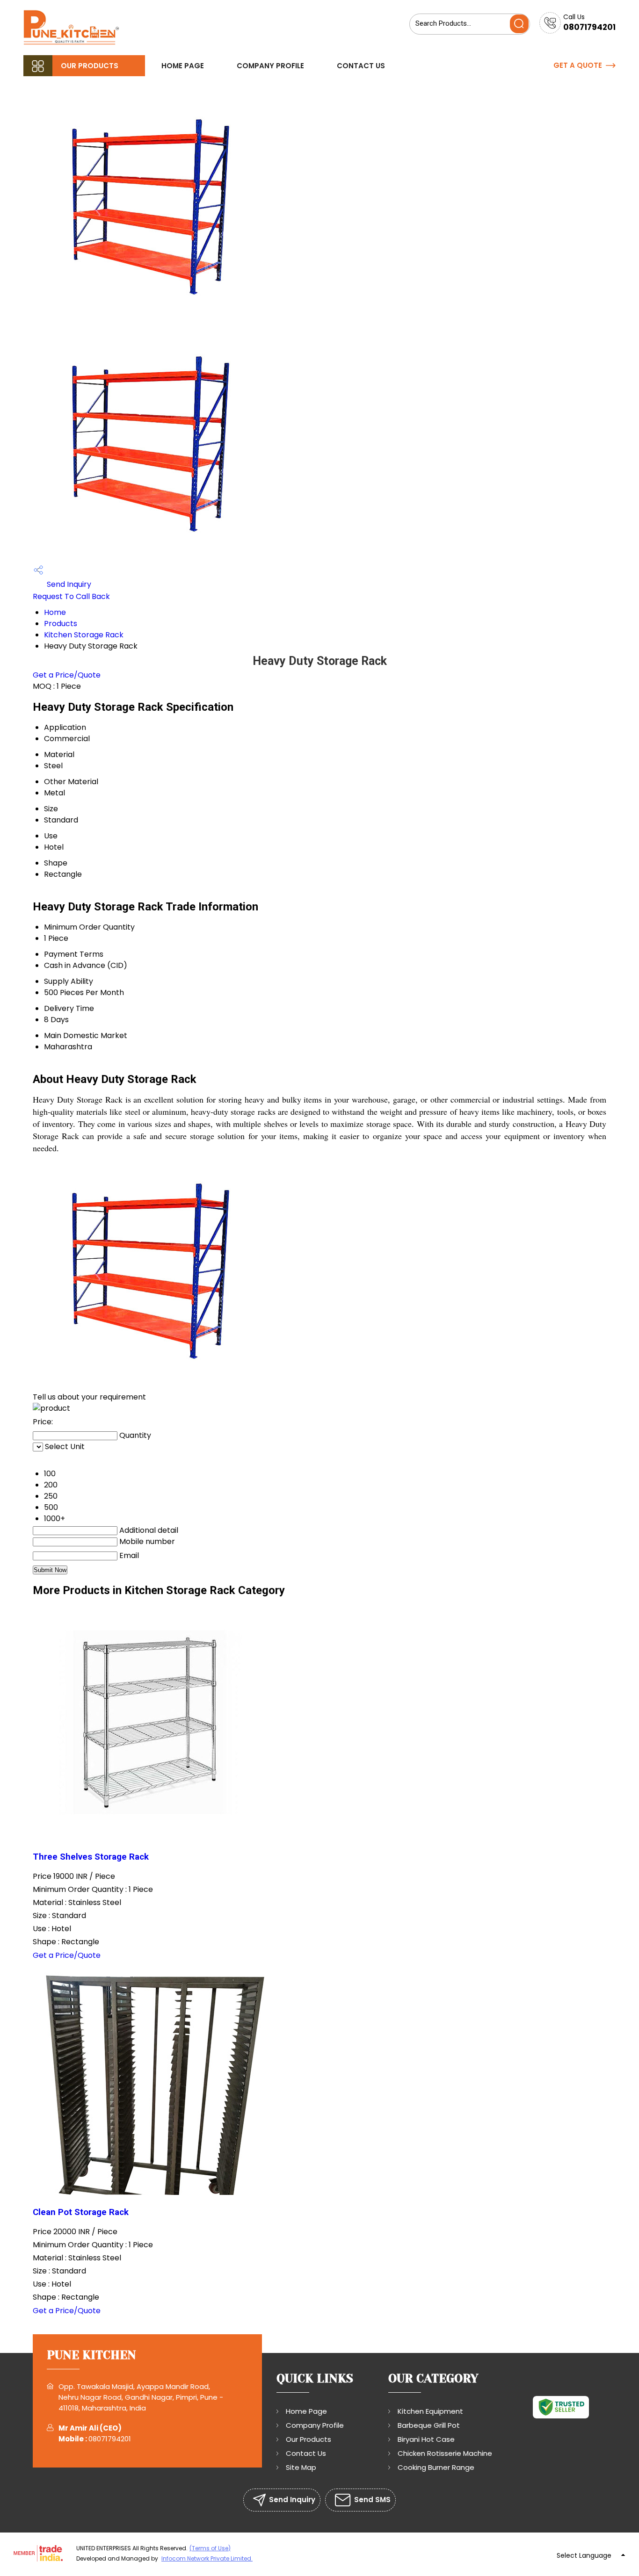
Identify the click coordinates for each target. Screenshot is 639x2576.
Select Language (584, 2555)
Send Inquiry (68, 584)
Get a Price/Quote (67, 675)
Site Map (301, 2467)
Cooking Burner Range (436, 2467)
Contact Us (361, 66)
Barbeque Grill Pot (429, 2425)
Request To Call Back (71, 596)
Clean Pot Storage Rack (81, 2212)
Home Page (183, 66)
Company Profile (270, 66)
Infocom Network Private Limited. (207, 2558)
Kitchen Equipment (430, 2411)
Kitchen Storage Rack (84, 635)
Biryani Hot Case (426, 2439)
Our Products (90, 66)
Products (61, 624)
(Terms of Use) (210, 2548)
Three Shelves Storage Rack (91, 1857)
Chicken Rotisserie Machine (445, 2453)
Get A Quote (578, 65)
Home (55, 612)
